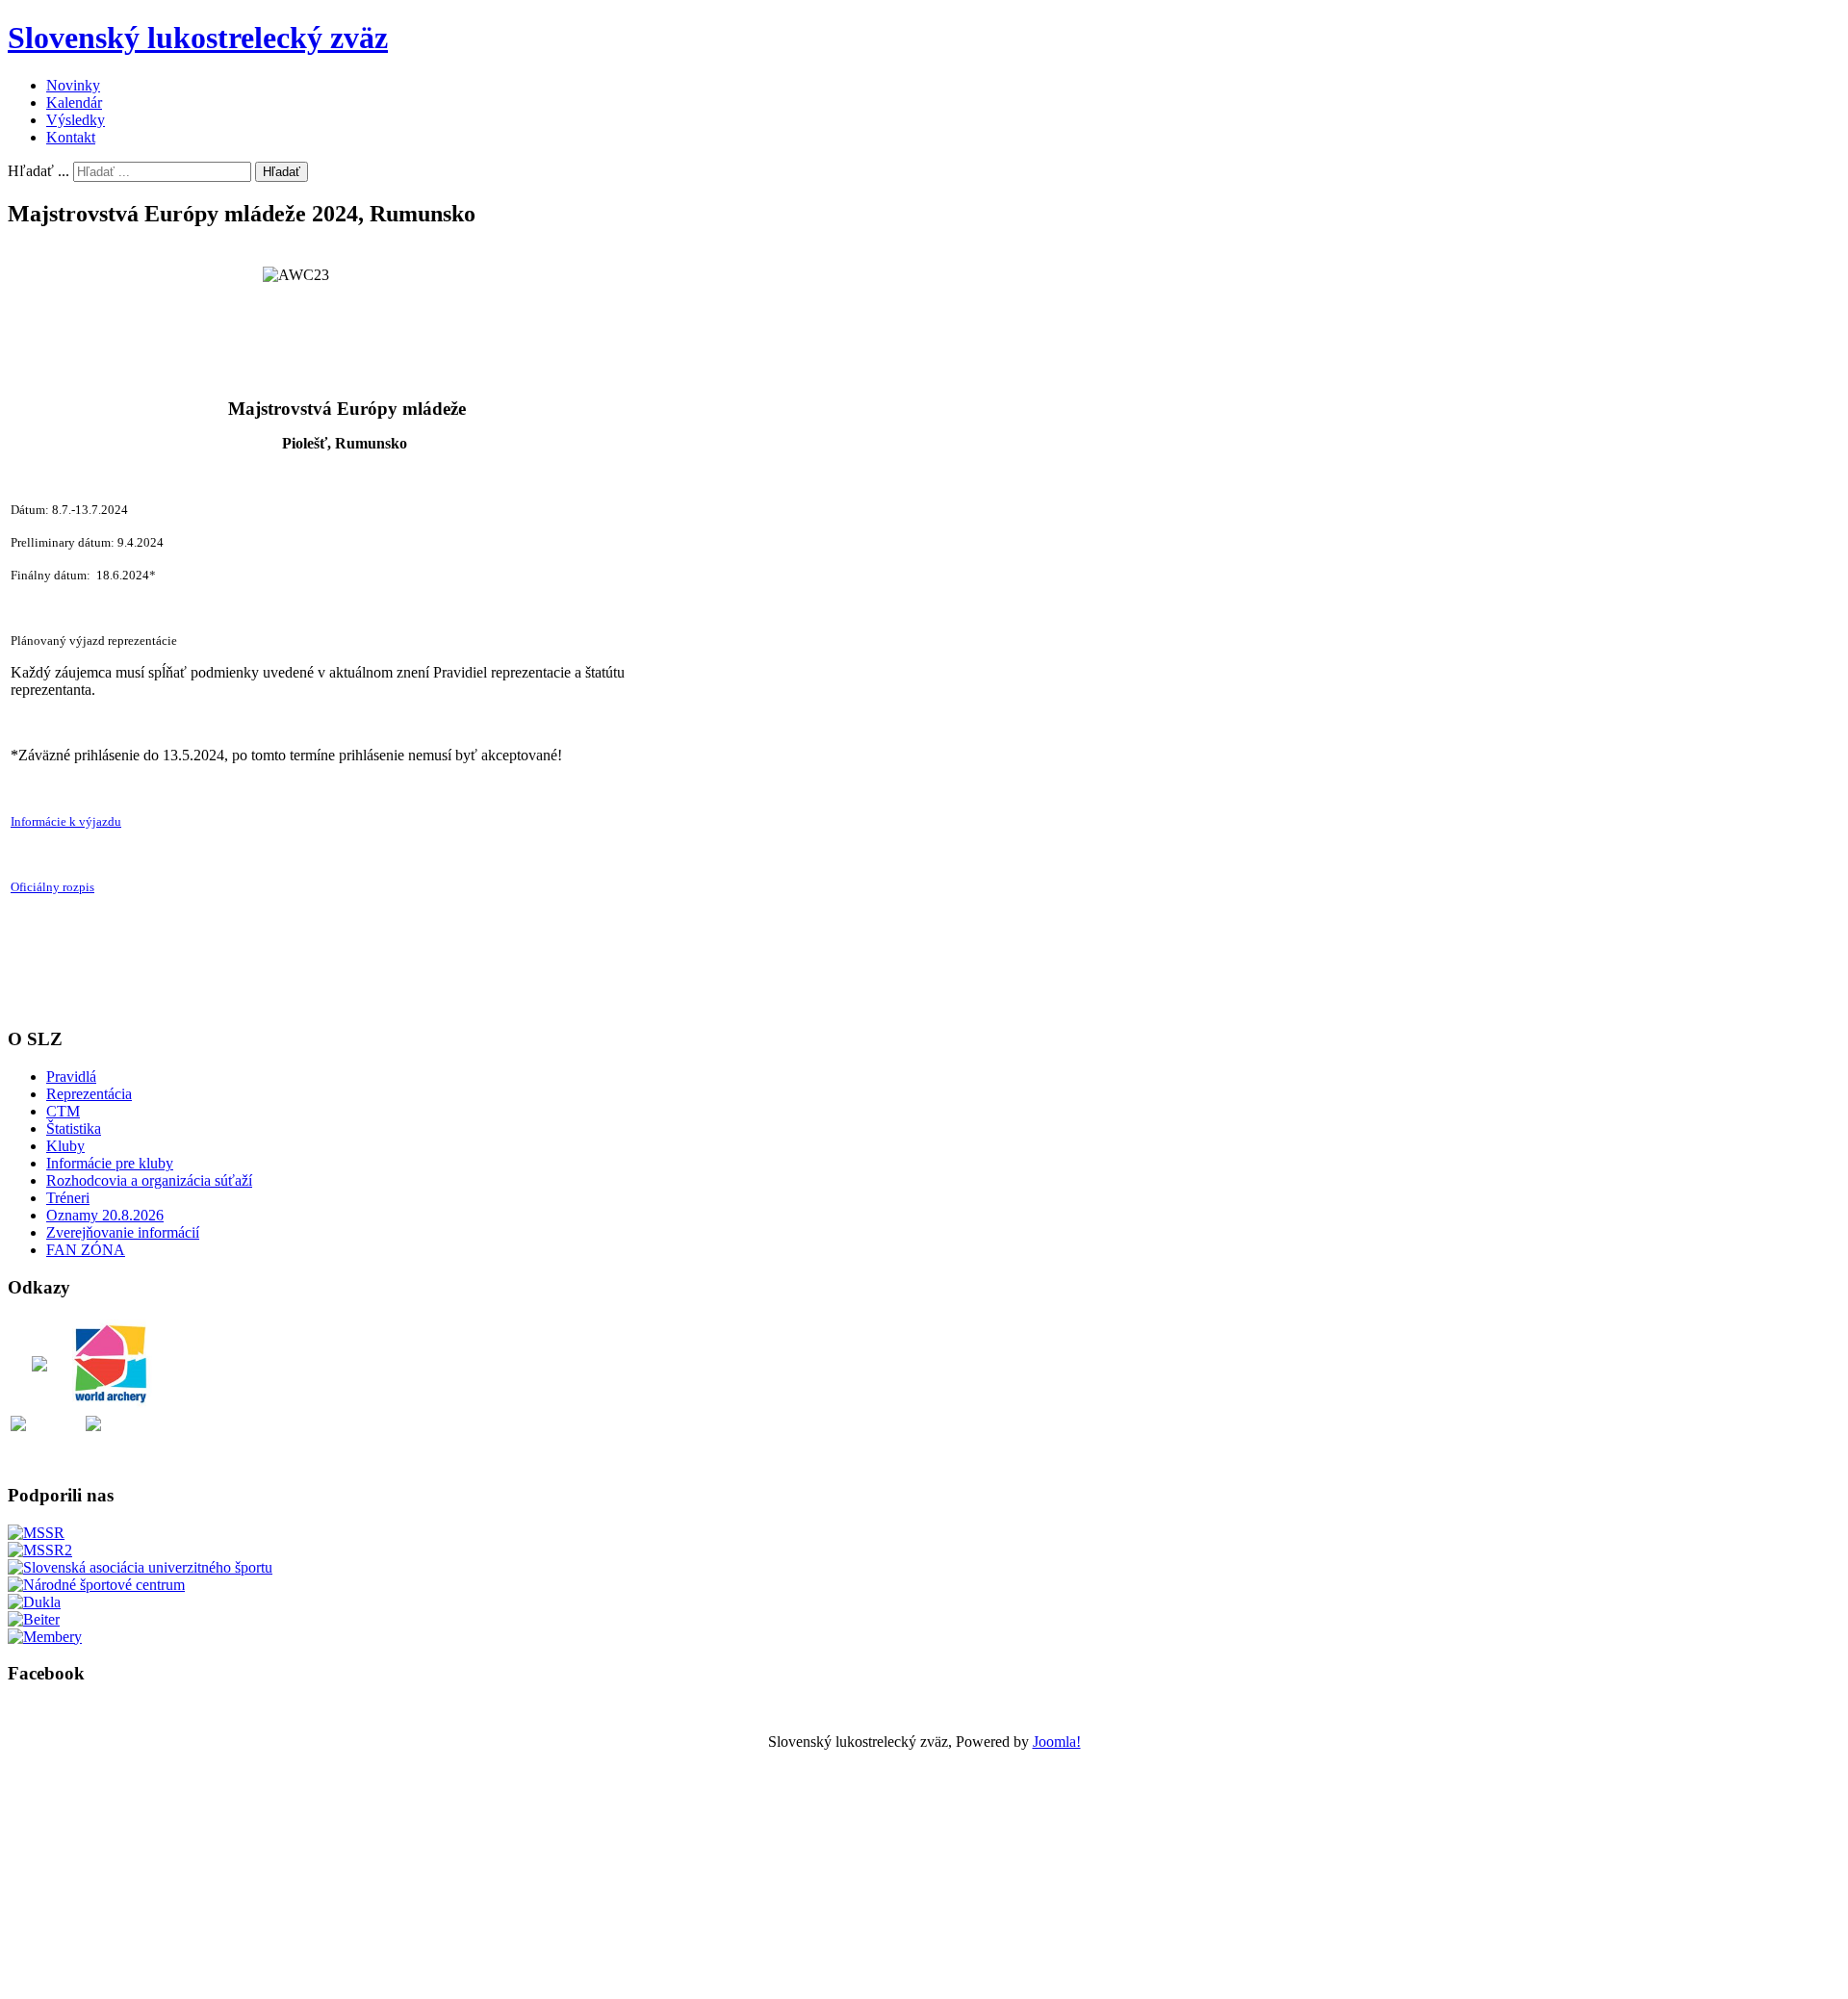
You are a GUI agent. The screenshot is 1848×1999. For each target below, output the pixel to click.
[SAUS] (140, 1567)
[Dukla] (34, 1602)
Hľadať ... (38, 171)
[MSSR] (36, 1533)
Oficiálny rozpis (52, 887)
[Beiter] (34, 1619)
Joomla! (1057, 1742)
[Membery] (45, 1637)
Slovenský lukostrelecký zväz (198, 38)
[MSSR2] (40, 1550)
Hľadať (282, 172)
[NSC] (96, 1585)
